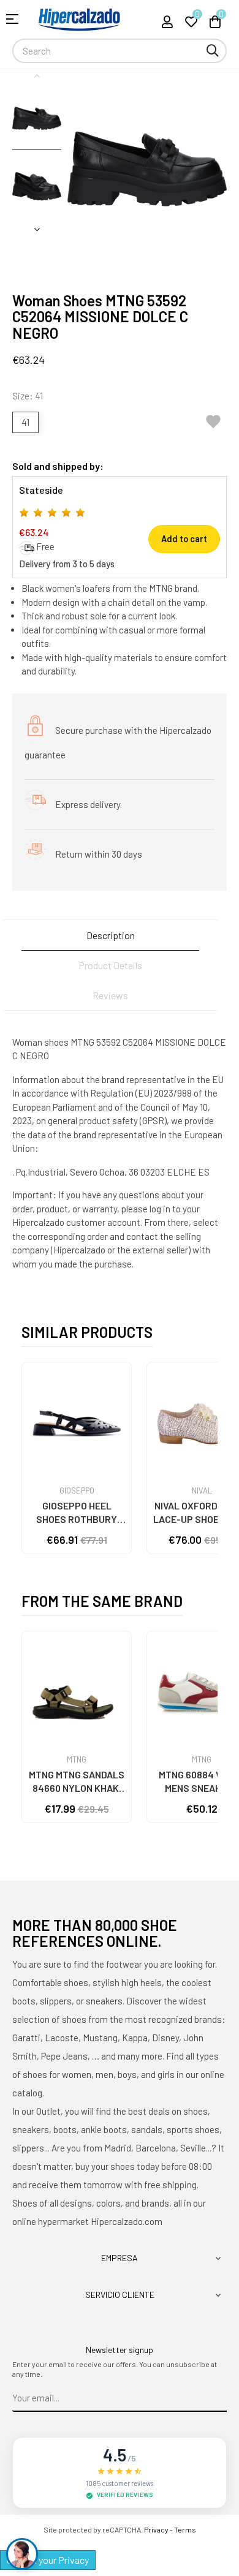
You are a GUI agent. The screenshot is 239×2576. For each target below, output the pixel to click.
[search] (213, 51)
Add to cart (184, 539)
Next (37, 229)
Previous (37, 75)
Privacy (156, 2529)
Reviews (110, 995)
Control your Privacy (48, 2560)
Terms (185, 2529)
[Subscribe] (218, 2398)
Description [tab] (111, 935)
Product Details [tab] (110, 965)
